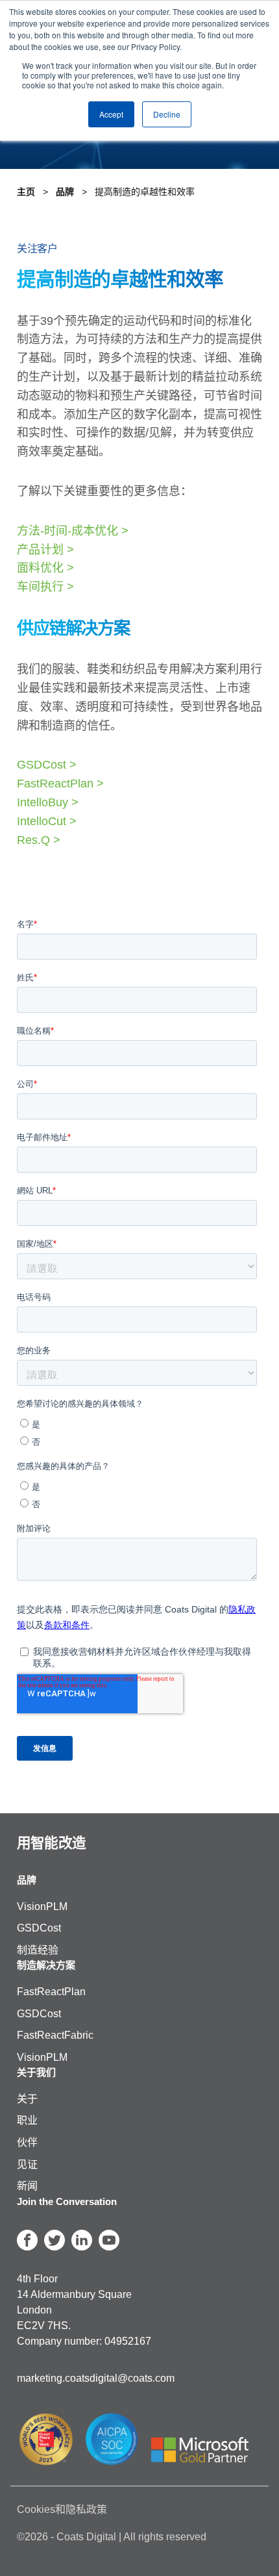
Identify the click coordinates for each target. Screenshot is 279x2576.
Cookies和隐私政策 (62, 2509)
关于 (27, 2099)
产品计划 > (45, 550)
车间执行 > (45, 587)
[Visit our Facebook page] (27, 2240)
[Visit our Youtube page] (109, 2240)
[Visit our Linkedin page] (82, 2240)
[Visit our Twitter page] (55, 2240)
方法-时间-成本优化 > (73, 531)
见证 (27, 2164)
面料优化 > (45, 568)
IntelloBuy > (48, 802)
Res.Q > (39, 840)
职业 (27, 2120)
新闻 (27, 2186)
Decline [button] (167, 114)
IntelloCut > (47, 821)
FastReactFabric (55, 2035)
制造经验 (38, 1950)
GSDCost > (47, 765)
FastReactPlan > (60, 784)
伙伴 (27, 2142)
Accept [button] (111, 114)
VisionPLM (42, 1906)
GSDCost (39, 1928)
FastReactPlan (51, 1992)
